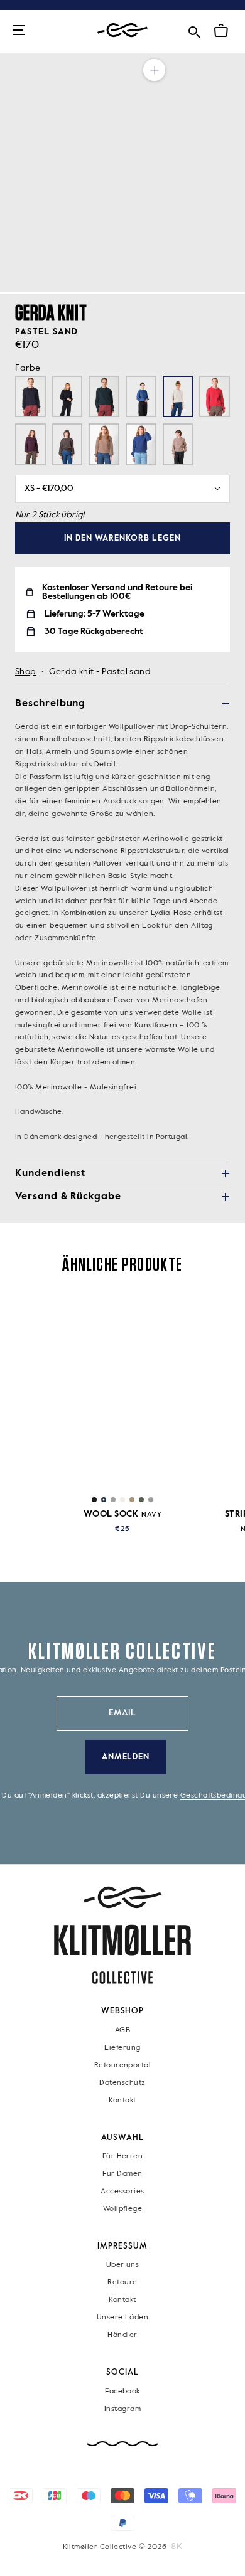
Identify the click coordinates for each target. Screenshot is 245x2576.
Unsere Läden (123, 2318)
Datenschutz (122, 2083)
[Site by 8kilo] (177, 2547)
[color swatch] (94, 1500)
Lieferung (122, 2048)
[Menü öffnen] (19, 31)
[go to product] (122, 1391)
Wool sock (123, 1514)
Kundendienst (50, 1174)
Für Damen (122, 2174)
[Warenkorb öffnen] (221, 31)
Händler (122, 2336)
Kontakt (122, 2101)
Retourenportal (122, 2065)
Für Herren (123, 2156)
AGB (122, 2030)
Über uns (123, 2266)
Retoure (122, 2283)
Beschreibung (50, 704)
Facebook (122, 2392)
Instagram (122, 2409)
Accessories (122, 2192)
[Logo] (122, 30)
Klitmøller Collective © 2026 (115, 2547)
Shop (26, 672)
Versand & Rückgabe (68, 1197)
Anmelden (126, 1757)
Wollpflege (123, 2209)
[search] (194, 30)
